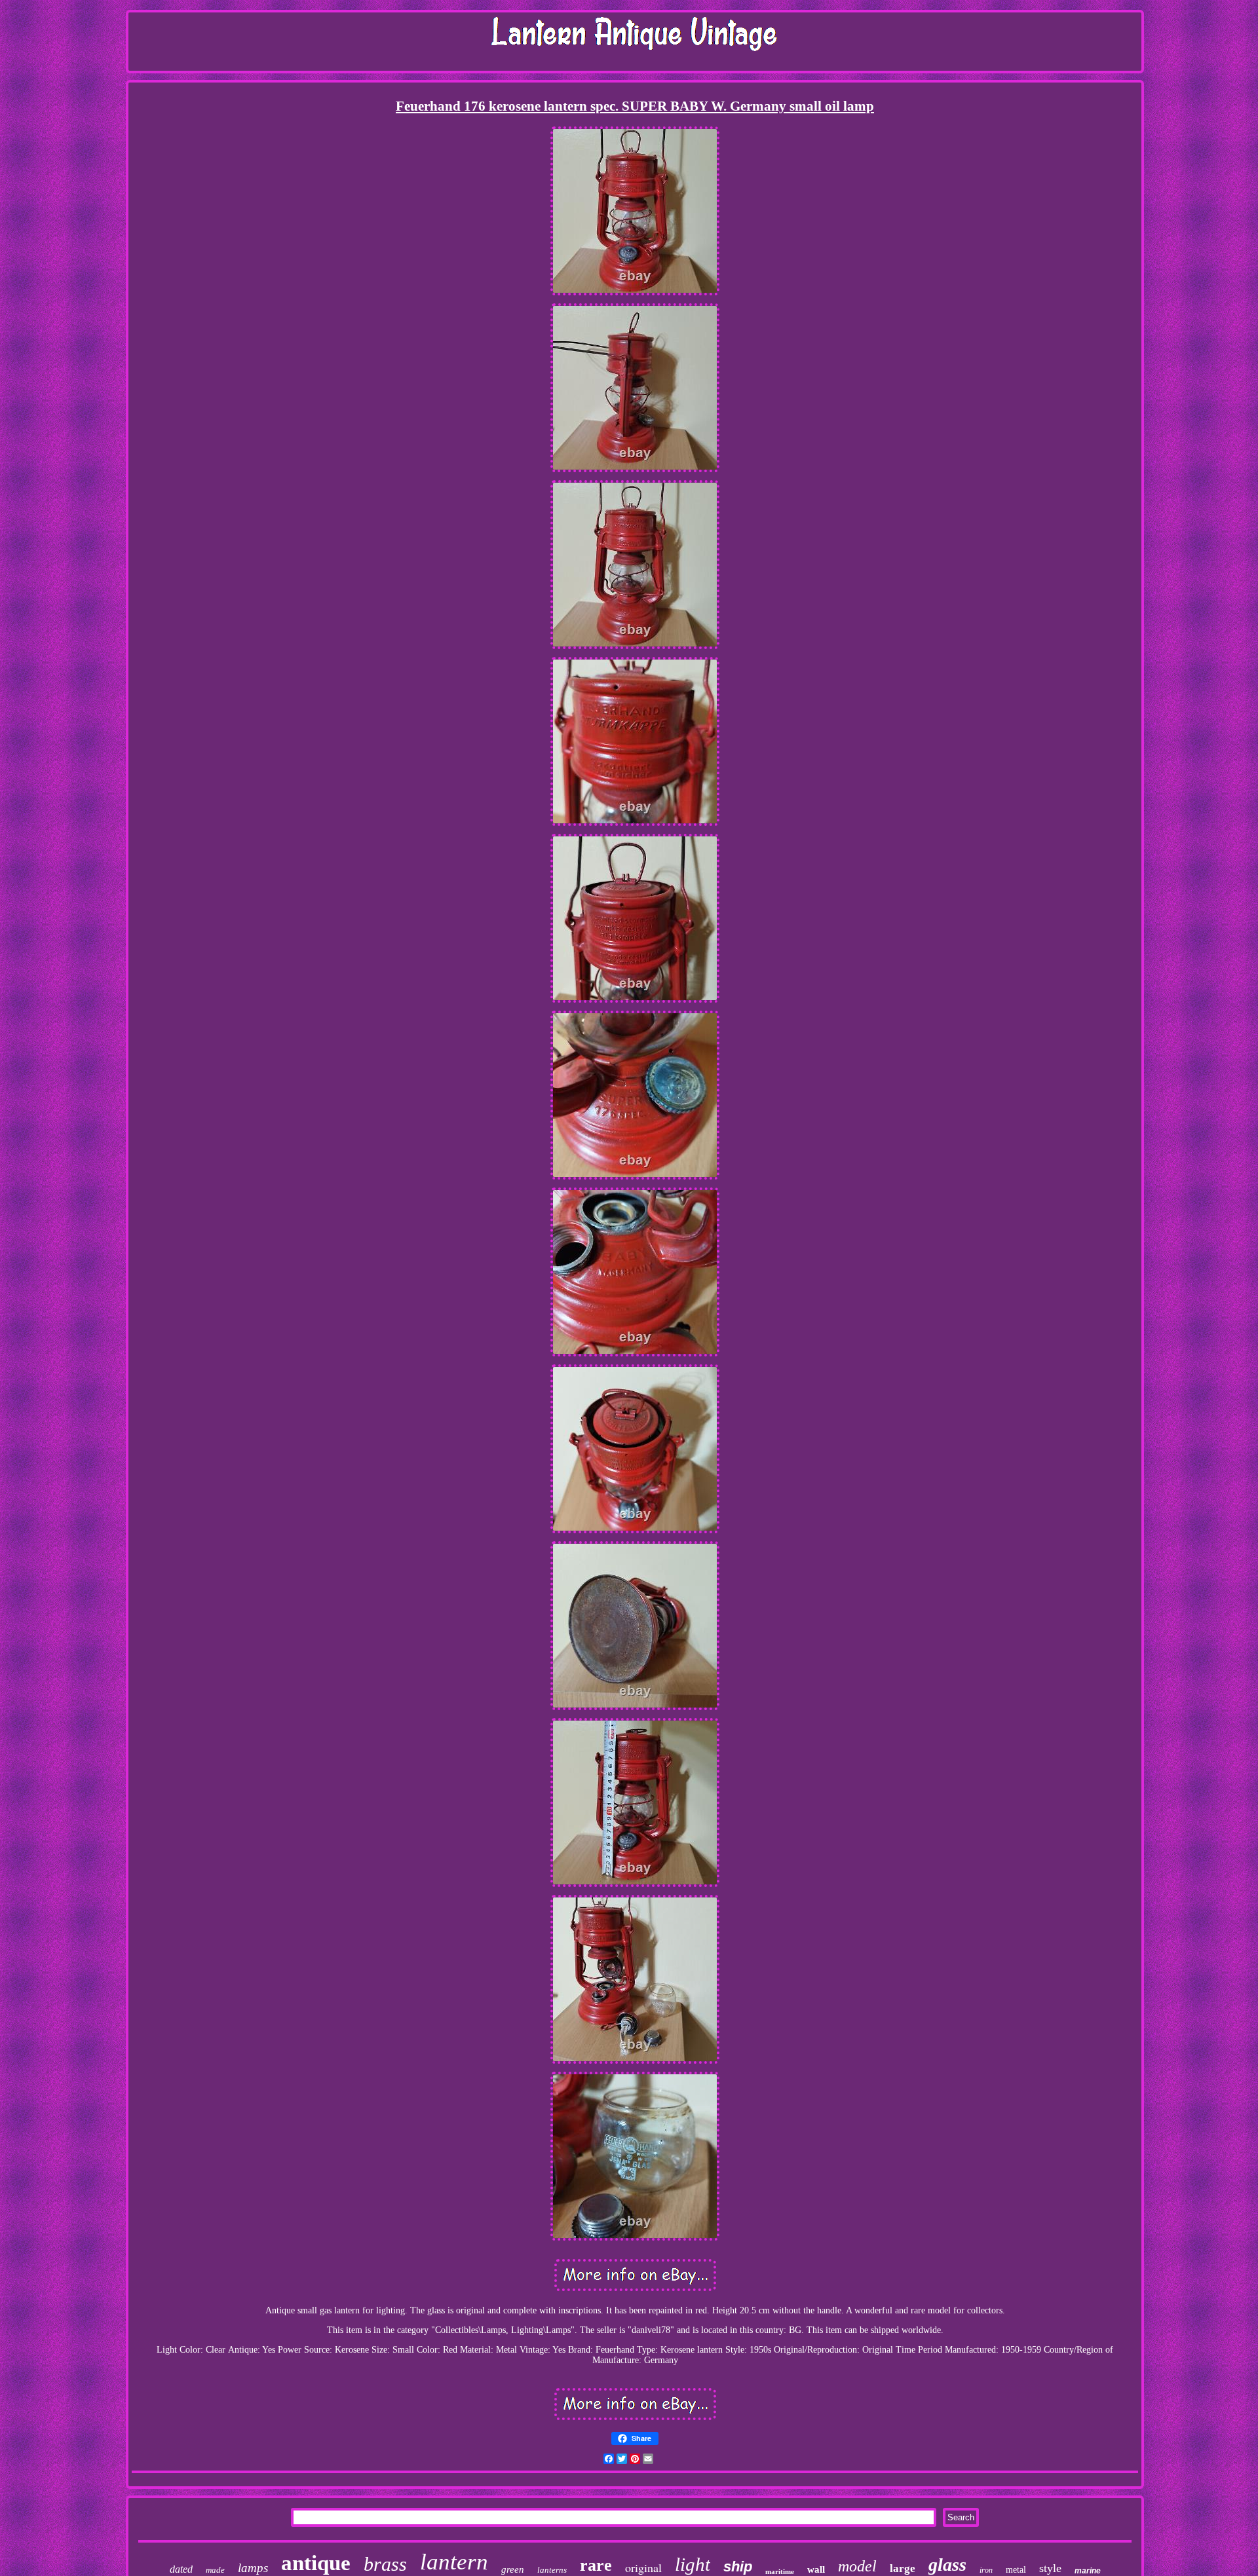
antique (316, 2563)
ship (738, 2567)
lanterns (552, 2570)
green (513, 2569)
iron (986, 2570)
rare (596, 2565)
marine (1088, 2571)
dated (181, 2569)
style (1050, 2568)
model (857, 2566)
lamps (253, 2568)
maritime (780, 2571)
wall (816, 2569)
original (643, 2567)
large (903, 2568)
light (693, 2564)
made (215, 2570)
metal (1016, 2570)
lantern (454, 2562)
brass (385, 2564)
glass (947, 2565)
